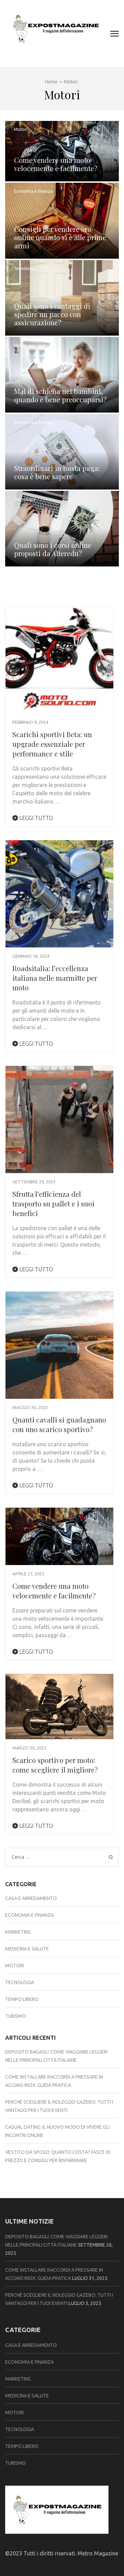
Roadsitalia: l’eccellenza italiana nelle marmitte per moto (55, 978)
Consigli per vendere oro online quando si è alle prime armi (60, 237)
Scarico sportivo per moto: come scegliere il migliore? (55, 1765)
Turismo (15, 2016)
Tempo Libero (22, 1999)
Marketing (18, 1932)
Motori (21, 129)
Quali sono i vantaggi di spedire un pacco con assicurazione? (52, 314)
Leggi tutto (35, 818)
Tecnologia (25, 268)
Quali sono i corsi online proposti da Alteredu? (53, 549)
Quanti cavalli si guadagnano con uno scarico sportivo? (59, 1424)
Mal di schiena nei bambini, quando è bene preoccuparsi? (60, 395)
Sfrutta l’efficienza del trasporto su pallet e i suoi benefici (53, 1203)
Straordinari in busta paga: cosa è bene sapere (57, 472)
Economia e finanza (33, 191)
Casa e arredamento (31, 1898)
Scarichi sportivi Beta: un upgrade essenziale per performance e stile (52, 744)
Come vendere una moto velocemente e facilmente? (56, 164)
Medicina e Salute (31, 345)
